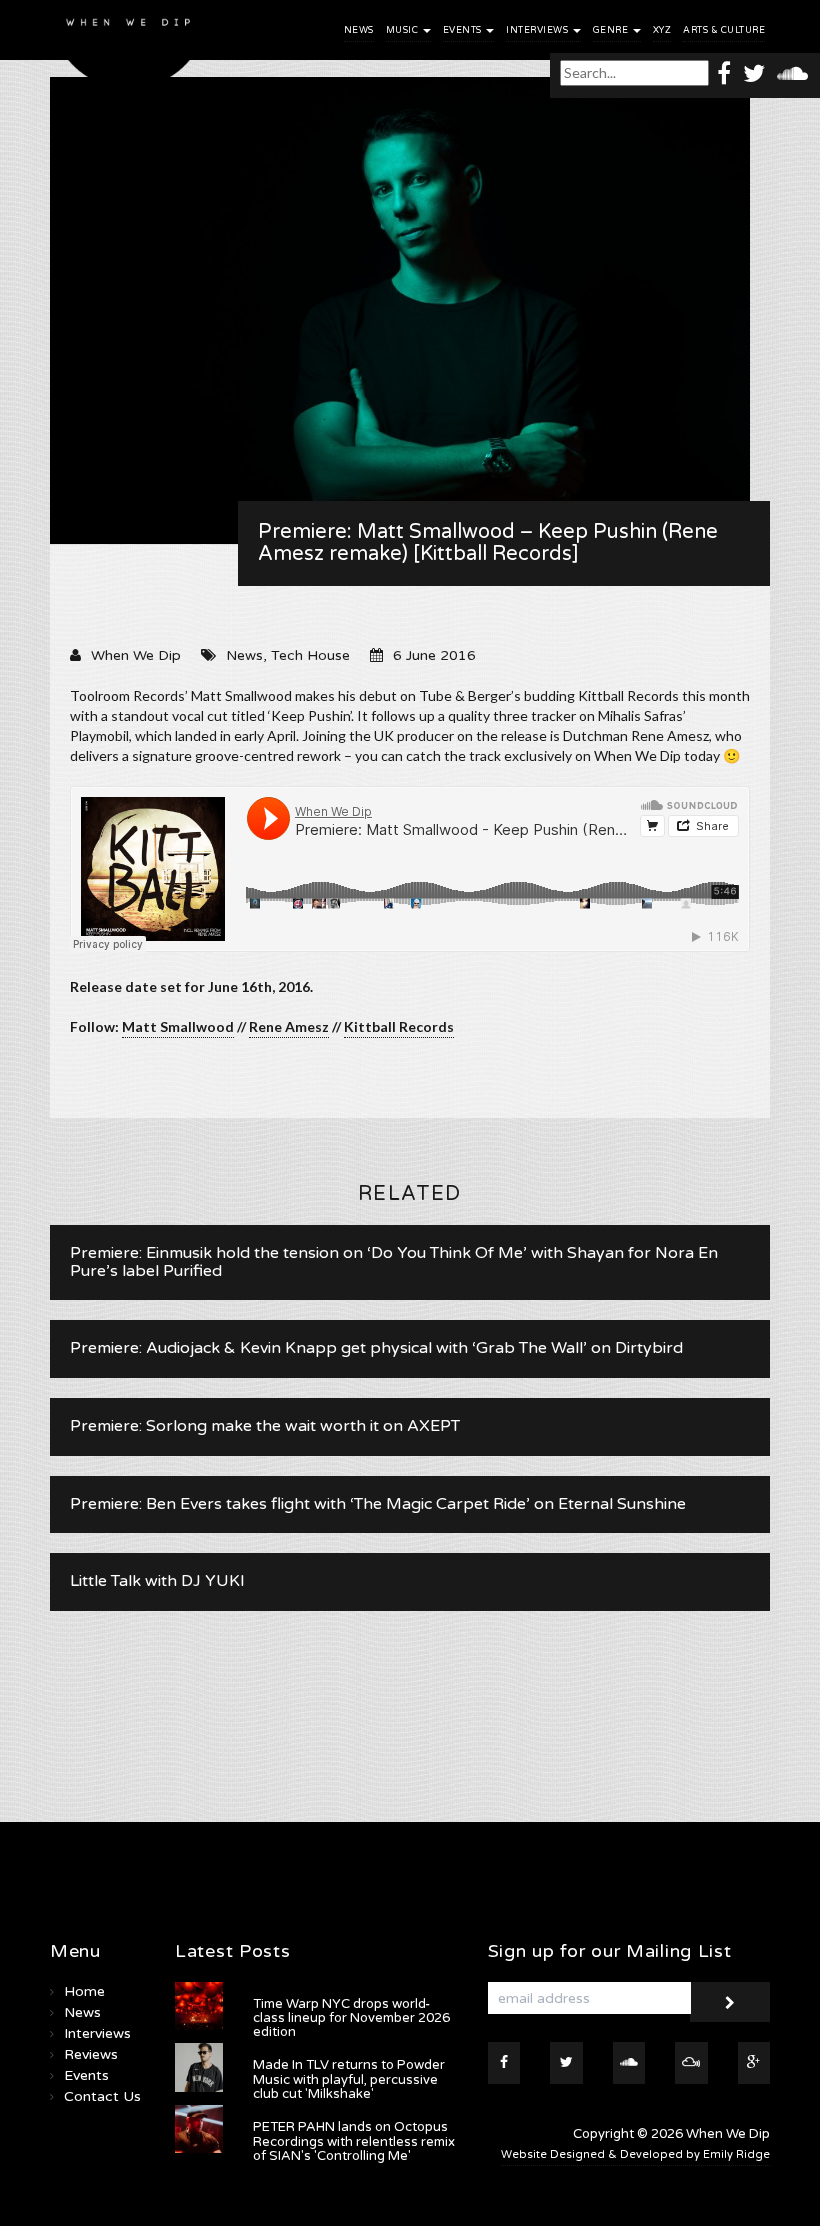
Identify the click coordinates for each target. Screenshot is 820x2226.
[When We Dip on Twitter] (754, 72)
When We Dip (136, 655)
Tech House (310, 655)
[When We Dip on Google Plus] (754, 2063)
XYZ (662, 30)
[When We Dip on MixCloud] (691, 2063)
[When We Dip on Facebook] (724, 72)
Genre (612, 30)
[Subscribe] (730, 2002)
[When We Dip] (129, 49)
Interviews (538, 30)
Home (84, 1991)
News (359, 30)
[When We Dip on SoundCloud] (792, 72)
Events (464, 30)
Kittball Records (399, 1026)
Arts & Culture (724, 30)
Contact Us (102, 2096)
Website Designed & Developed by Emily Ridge (635, 2154)
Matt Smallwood (178, 1026)
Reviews (91, 2054)
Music (403, 30)
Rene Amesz (289, 1026)
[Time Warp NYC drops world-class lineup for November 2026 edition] (199, 2006)
